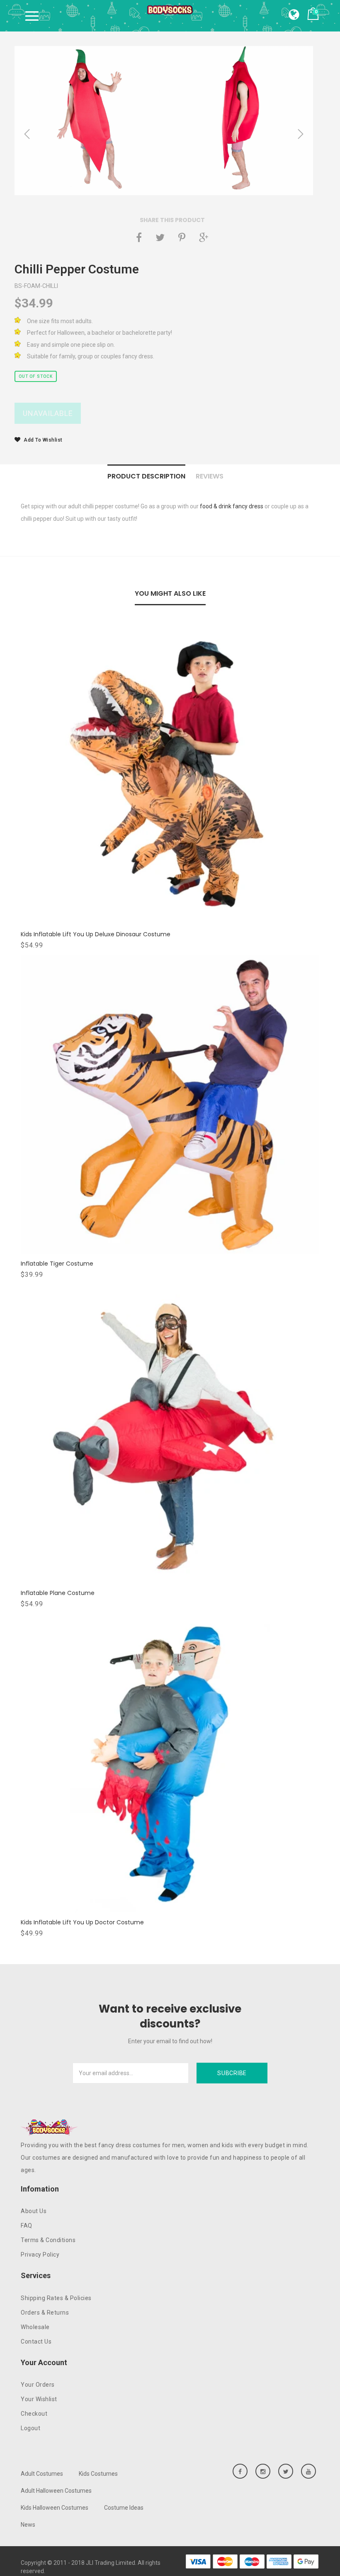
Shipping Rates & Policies (56, 2298)
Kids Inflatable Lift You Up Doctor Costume (82, 1922)
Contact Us (36, 2342)
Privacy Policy (40, 2255)
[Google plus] (204, 237)
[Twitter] (160, 237)
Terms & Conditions (48, 2240)
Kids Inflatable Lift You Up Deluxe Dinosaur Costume (96, 934)
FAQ (27, 2226)
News (28, 2525)
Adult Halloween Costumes (56, 2491)
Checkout (34, 2414)
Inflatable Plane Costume (58, 1593)
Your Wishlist (39, 2399)
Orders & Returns (45, 2313)
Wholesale (35, 2327)
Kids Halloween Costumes (55, 2508)
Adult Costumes (42, 2474)
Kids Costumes (98, 2474)
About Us (34, 2211)
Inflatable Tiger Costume (57, 1264)
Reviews (210, 476)
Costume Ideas (124, 2508)
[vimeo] (182, 237)
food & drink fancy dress (232, 506)
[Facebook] (139, 237)
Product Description (146, 476)
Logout (30, 2428)
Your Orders (38, 2385)
